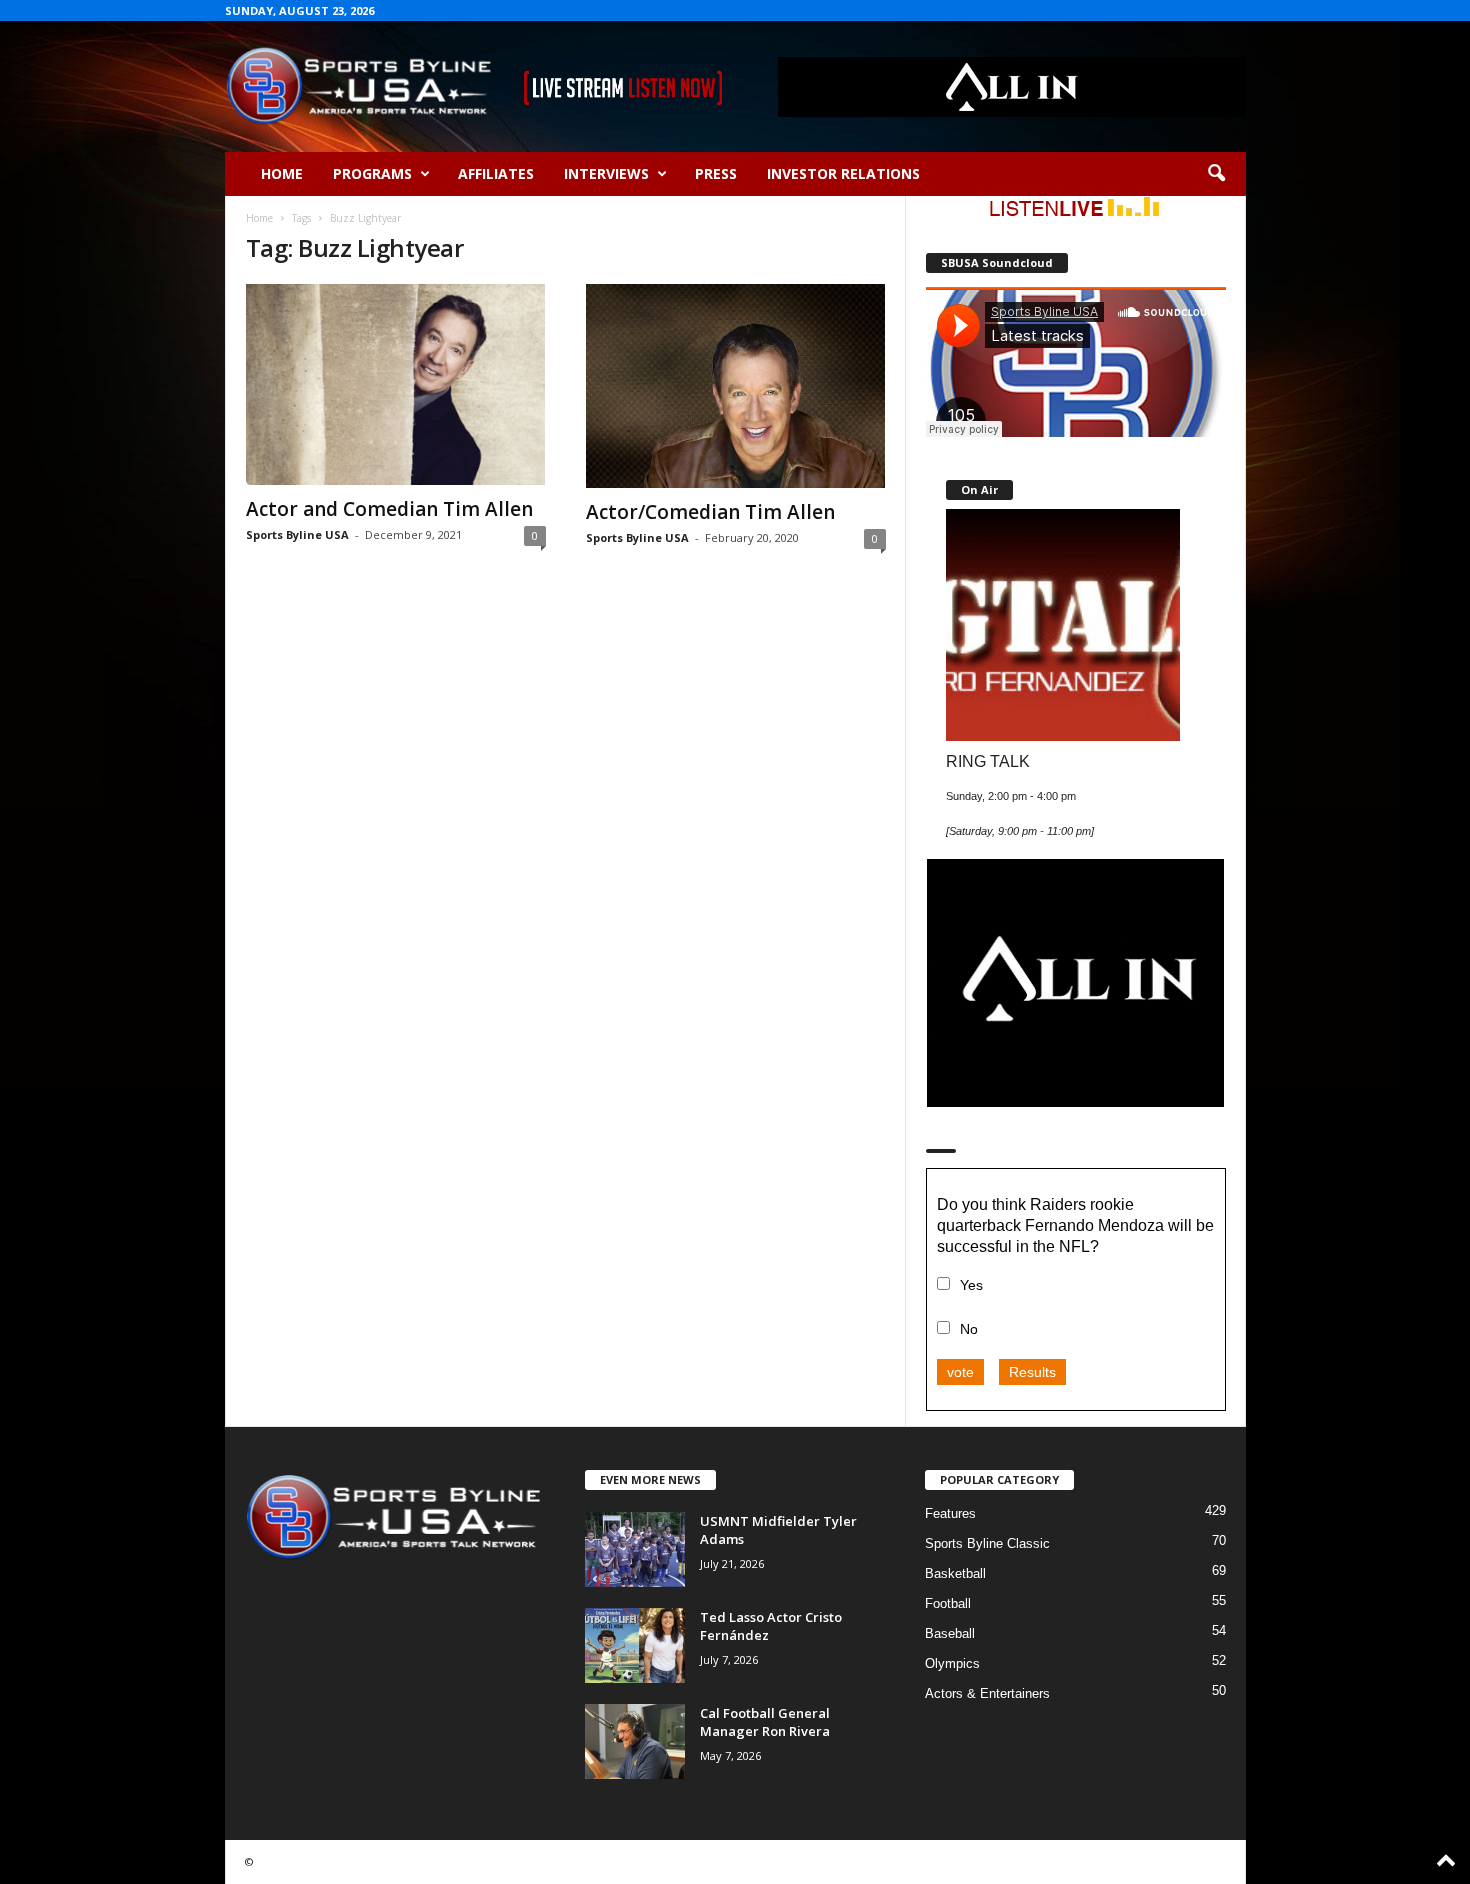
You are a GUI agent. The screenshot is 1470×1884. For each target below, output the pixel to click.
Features (950, 1513)
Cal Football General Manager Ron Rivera (765, 1722)
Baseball (950, 1633)
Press (716, 173)
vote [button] (960, 1372)
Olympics (952, 1663)
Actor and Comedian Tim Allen (389, 509)
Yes (971, 1285)
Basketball (955, 1573)
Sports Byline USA (297, 534)
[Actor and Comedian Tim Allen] (396, 384)
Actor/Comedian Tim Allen (710, 512)
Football (948, 1603)
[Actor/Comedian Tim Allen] (736, 386)
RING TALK (988, 761)
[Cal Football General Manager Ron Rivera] (635, 1741)
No (969, 1329)
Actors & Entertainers (987, 1693)
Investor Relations (843, 173)
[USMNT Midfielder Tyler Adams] (635, 1549)
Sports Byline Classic (987, 1543)
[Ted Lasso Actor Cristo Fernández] (635, 1645)
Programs (372, 173)
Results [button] (1032, 1372)
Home (282, 173)
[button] (1216, 174)
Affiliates (496, 173)
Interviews (606, 173)
